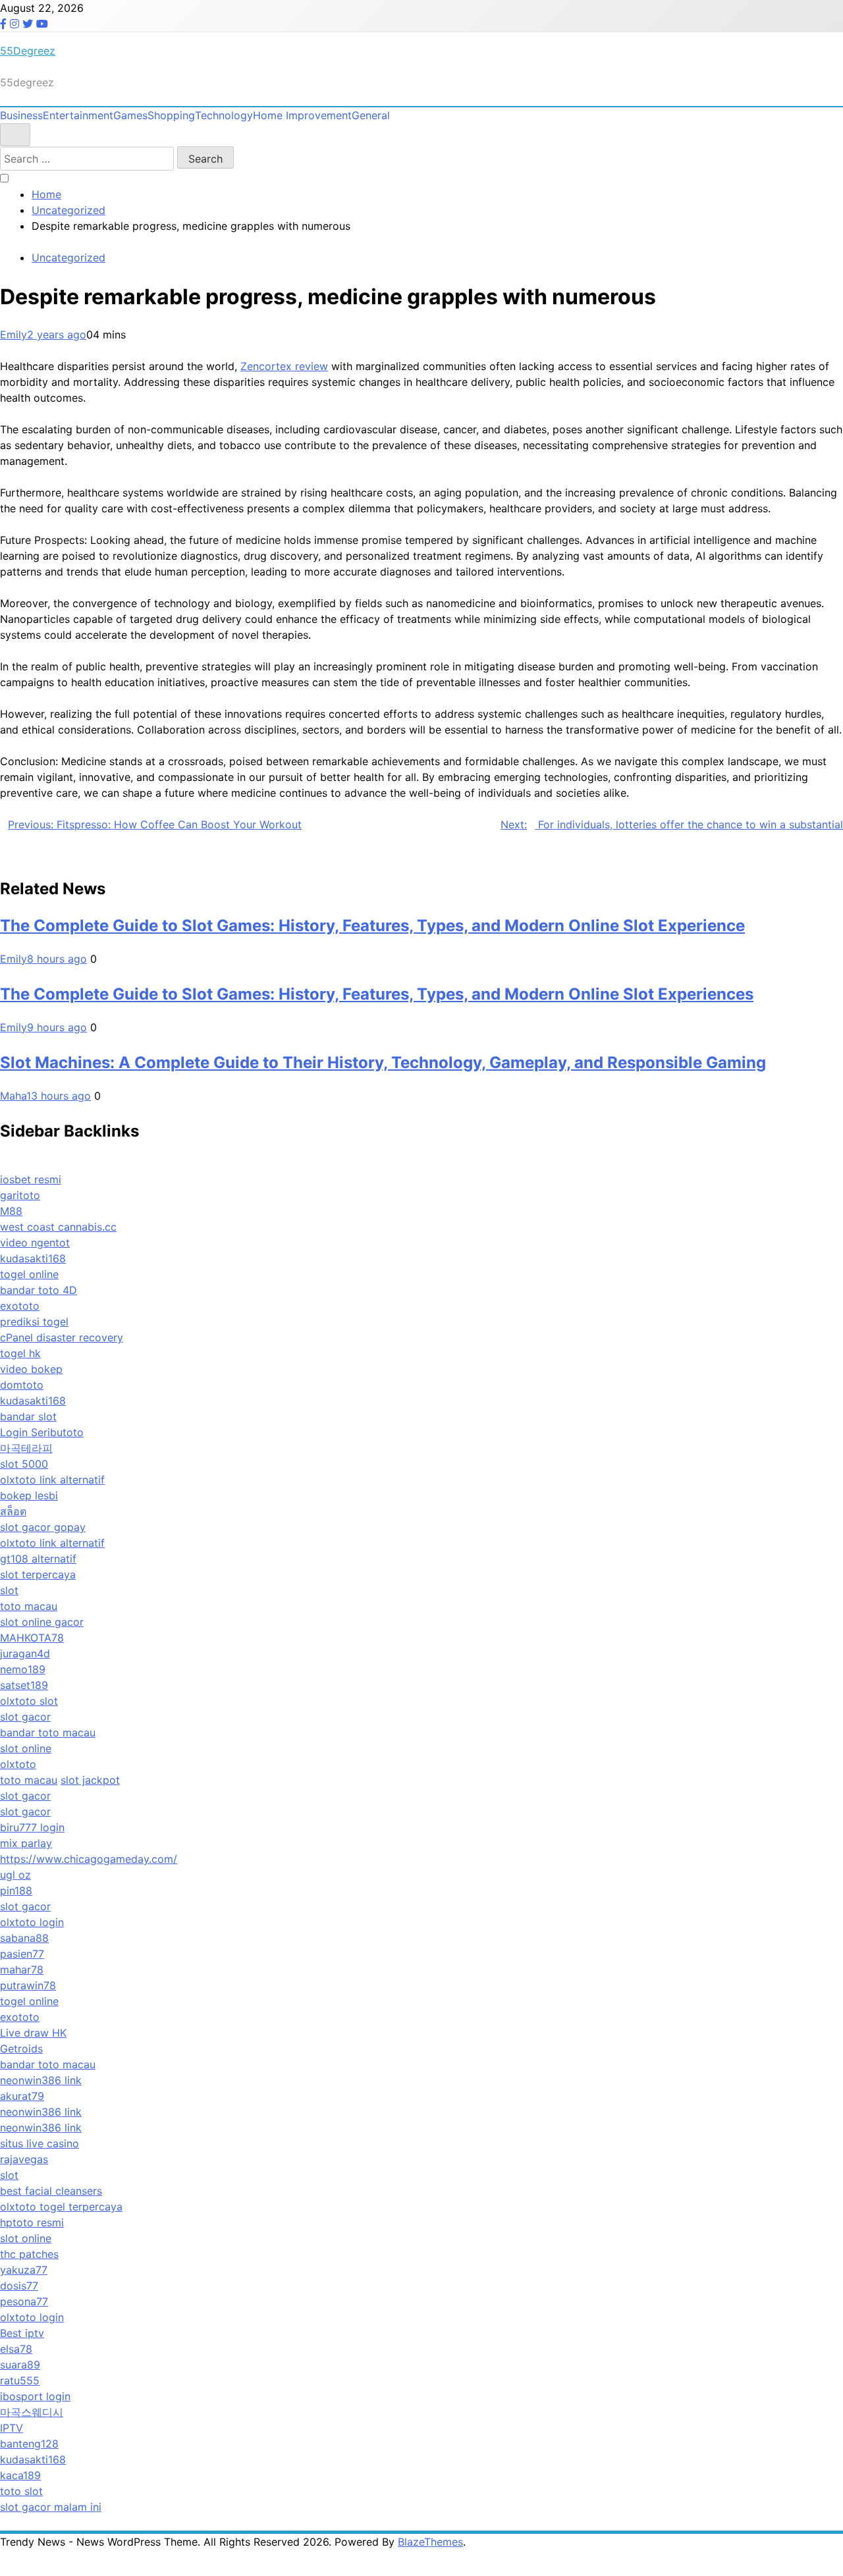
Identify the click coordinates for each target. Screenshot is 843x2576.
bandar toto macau (48, 1732)
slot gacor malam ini (51, 2507)
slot (9, 1590)
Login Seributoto (42, 1432)
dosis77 (19, 2286)
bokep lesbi (29, 1495)
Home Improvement (302, 115)
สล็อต (13, 1511)
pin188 (16, 1891)
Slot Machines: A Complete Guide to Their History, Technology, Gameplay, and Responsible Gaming (383, 1062)
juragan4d (25, 1653)
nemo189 (23, 1669)
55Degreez (28, 51)
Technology (224, 115)
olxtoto (18, 1764)
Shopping (171, 115)
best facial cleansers (51, 2191)
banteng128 (29, 2444)
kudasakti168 (33, 1258)
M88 (11, 1211)
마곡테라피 (26, 1448)
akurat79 (22, 2096)
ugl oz (15, 1875)
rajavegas (24, 2159)
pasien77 (22, 1954)
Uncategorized (68, 257)
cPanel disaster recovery (62, 1337)
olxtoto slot (29, 1701)
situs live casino (40, 2143)
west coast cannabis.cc (58, 1227)
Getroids (21, 2049)
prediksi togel (34, 1322)
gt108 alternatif (38, 1559)
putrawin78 (28, 1985)
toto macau (29, 1606)
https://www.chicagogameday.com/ (89, 1859)
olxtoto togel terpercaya (61, 2207)
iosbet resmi (31, 1179)
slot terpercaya (38, 1574)
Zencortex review (284, 366)
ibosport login (35, 2396)
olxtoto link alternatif (52, 1480)
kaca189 (20, 2475)
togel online (29, 1274)
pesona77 (24, 2301)
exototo (20, 1306)
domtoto (22, 1385)
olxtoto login (32, 1922)
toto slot (21, 2491)
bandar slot (28, 1416)
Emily (14, 335)
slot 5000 (24, 1464)
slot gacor (25, 1717)
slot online (26, 1748)
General (371, 115)
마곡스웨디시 (32, 2412)
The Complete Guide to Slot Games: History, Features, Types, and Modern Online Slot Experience (372, 926)
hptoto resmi (32, 2222)
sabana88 (24, 1938)
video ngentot (35, 1243)
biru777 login (32, 1827)
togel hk (20, 1353)
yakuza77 (24, 2270)
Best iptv (22, 2333)
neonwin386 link (41, 2080)
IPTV (12, 2428)
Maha (13, 1096)
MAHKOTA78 (32, 1638)
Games (130, 115)
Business (21, 115)
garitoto (20, 1195)
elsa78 (16, 2349)
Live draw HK (33, 2033)
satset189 (24, 1685)
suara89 (20, 2365)
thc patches (29, 2254)
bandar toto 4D (39, 1290)
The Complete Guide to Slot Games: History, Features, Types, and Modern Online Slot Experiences (377, 994)
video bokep (31, 1369)
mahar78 (22, 1970)
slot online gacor (42, 1622)
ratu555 (20, 2380)
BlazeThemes (430, 2542)
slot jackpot (90, 1780)
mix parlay (26, 1843)
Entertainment (78, 115)
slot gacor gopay (43, 1527)
